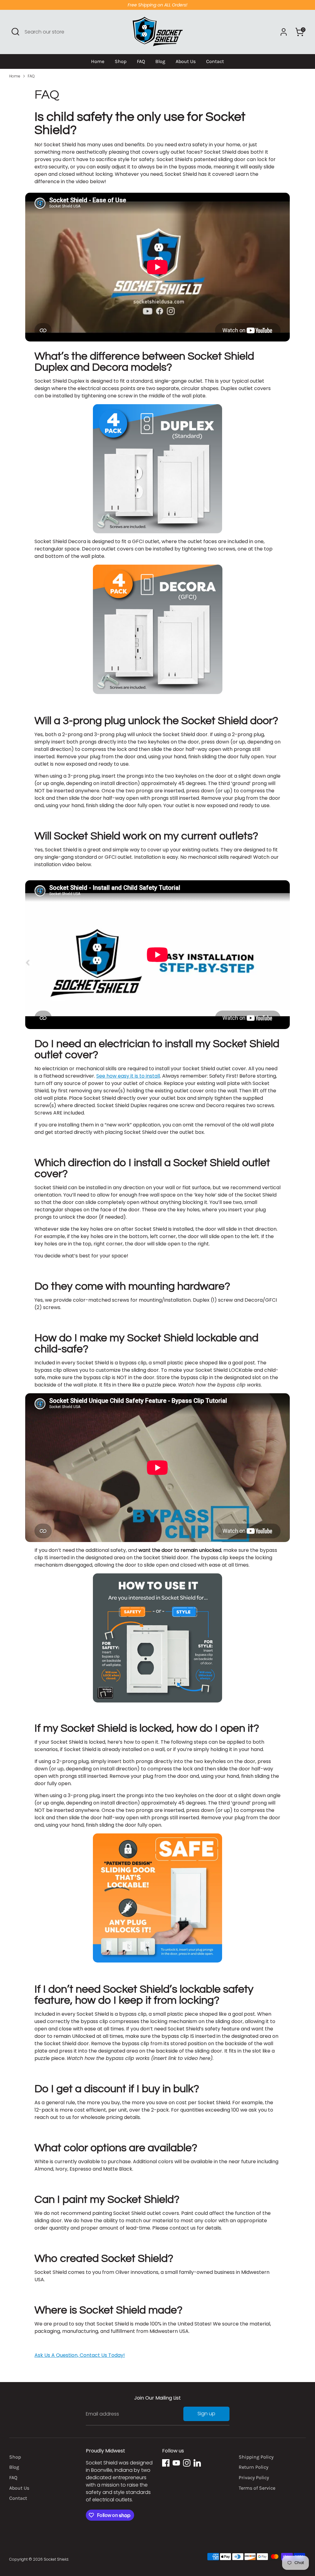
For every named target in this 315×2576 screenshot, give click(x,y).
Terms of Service (257, 2488)
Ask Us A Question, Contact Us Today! (80, 2355)
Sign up (206, 2414)
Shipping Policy (256, 2457)
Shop (121, 61)
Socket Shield (56, 2559)
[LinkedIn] (197, 2463)
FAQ (141, 61)
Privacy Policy (254, 2477)
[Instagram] (187, 2463)
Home (98, 61)
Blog (160, 61)
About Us (186, 61)
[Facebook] (166, 2463)
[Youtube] (176, 2463)
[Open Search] (15, 32)
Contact (215, 61)
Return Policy (253, 2467)
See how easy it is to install (128, 1076)
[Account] (284, 32)
